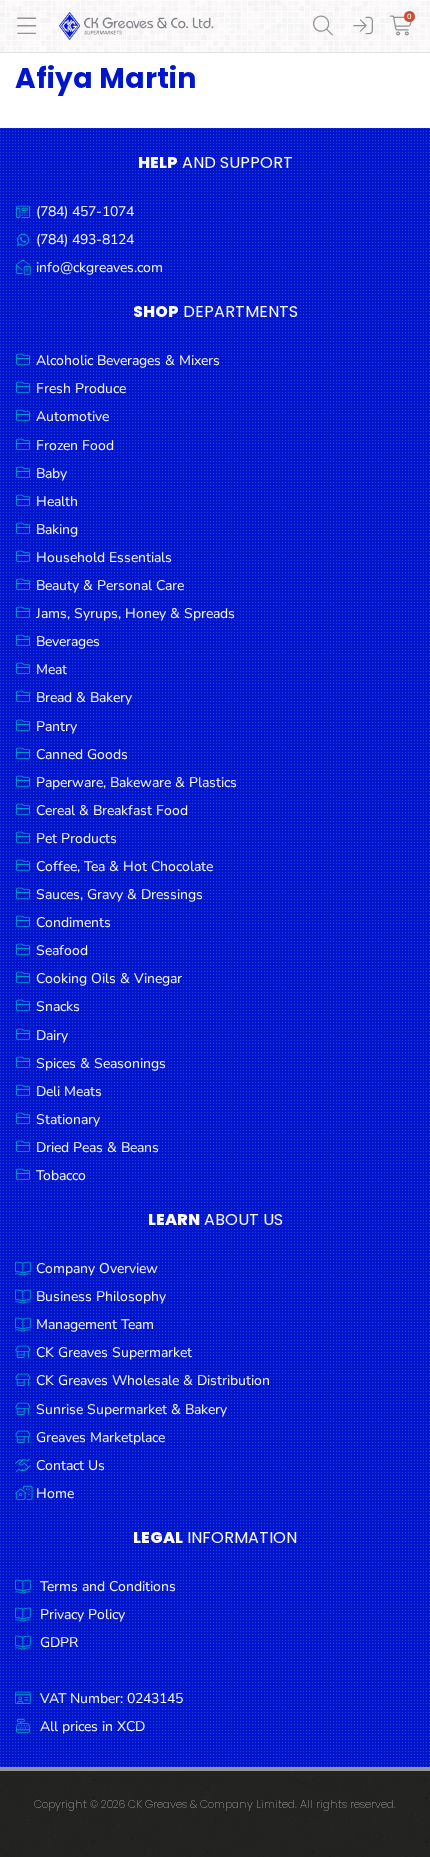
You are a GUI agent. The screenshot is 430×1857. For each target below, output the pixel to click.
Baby (51, 473)
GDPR (59, 1642)
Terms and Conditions (108, 1586)
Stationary (68, 1119)
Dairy (52, 1035)
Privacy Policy (82, 1614)
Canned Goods (82, 754)
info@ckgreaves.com (99, 267)
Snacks (58, 1006)
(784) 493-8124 (85, 239)
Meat (51, 669)
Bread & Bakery (84, 697)
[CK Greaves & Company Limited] (136, 26)
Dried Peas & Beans (97, 1147)
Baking (57, 529)
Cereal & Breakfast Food (112, 810)
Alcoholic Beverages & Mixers (128, 360)
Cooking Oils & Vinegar (109, 978)
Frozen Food (75, 445)
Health (57, 501)
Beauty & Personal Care (110, 585)
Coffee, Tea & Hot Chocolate (124, 866)
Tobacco (61, 1175)
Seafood (62, 950)
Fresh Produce (81, 388)
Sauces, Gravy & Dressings (119, 894)
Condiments (73, 922)
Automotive (72, 416)
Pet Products (76, 838)
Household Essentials (104, 557)
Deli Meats (69, 1091)
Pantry (56, 726)
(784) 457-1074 (85, 211)
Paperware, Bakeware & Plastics (136, 782)
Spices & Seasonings (101, 1063)
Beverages (68, 641)
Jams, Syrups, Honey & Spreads (135, 613)
